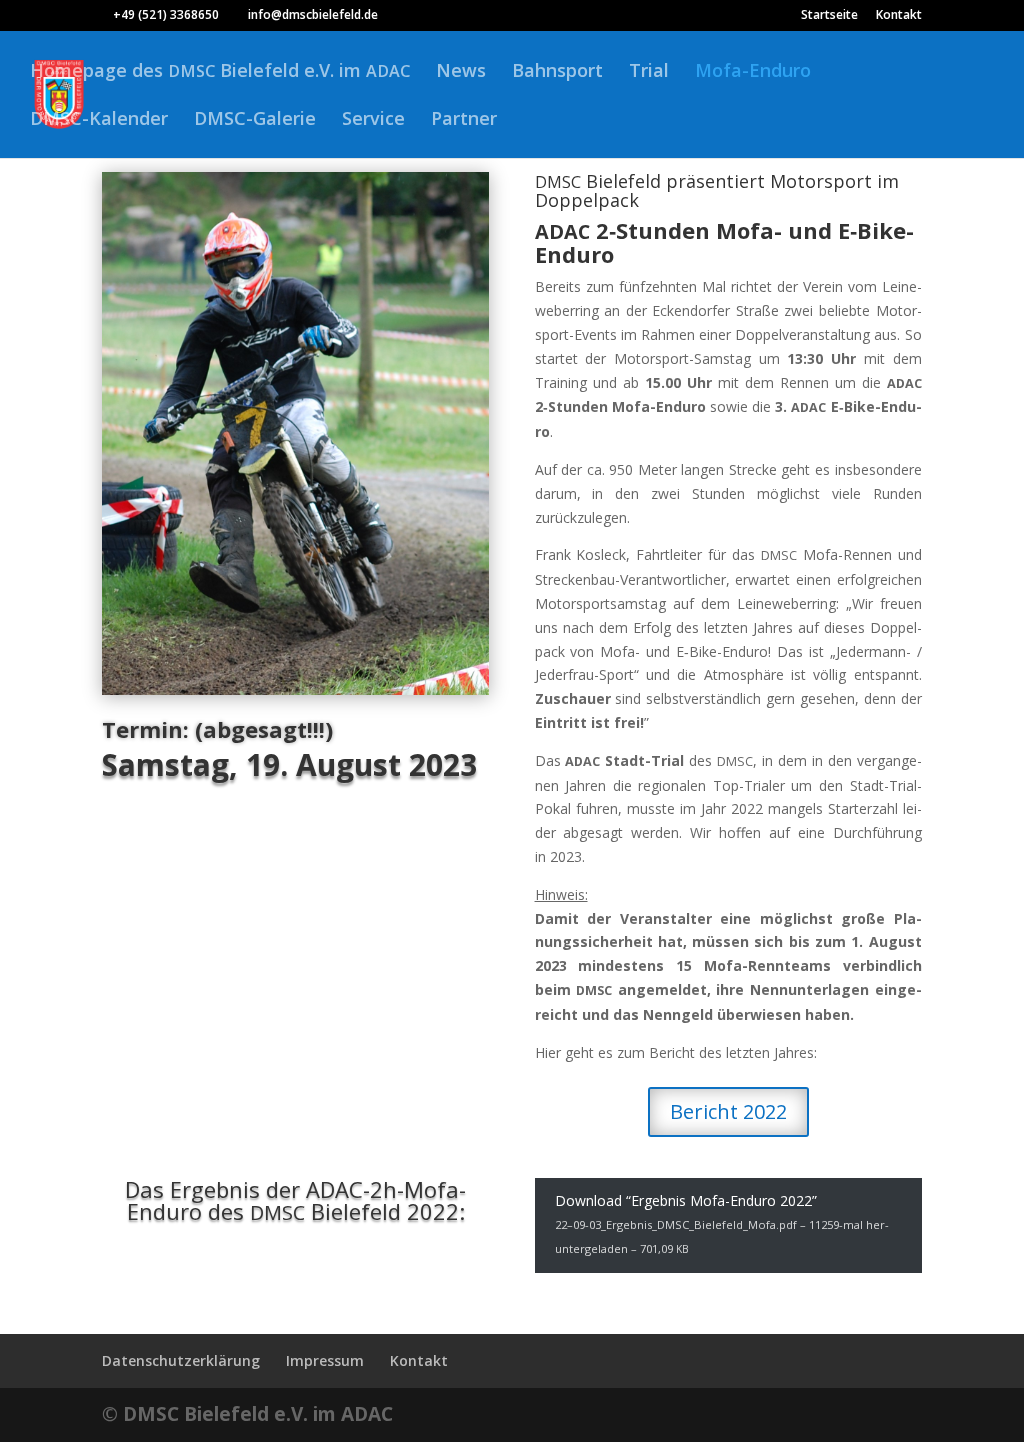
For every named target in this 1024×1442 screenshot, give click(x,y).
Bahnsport (557, 72)
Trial (649, 72)
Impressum (325, 1360)
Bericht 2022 (728, 1111)
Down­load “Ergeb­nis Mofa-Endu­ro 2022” (722, 1223)
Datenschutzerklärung (181, 1360)
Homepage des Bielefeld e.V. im (220, 72)
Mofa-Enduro (753, 72)
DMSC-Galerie (255, 120)
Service (373, 120)
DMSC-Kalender (99, 120)
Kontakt (899, 16)
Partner (464, 120)
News (461, 72)
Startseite (829, 16)
